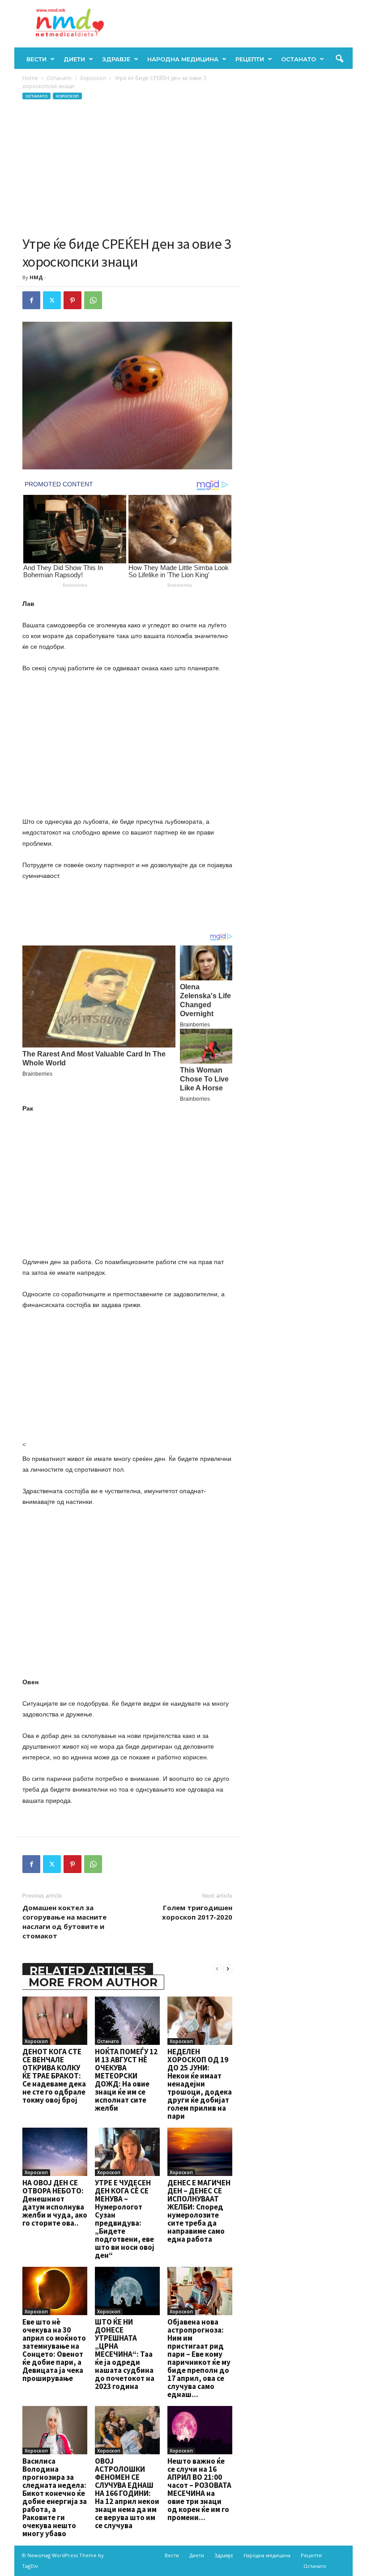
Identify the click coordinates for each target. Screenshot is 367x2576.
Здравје (116, 59)
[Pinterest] (73, 300)
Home (30, 78)
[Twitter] (52, 300)
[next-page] (228, 1969)
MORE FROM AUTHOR (93, 1982)
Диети (74, 59)
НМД (36, 277)
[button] (339, 59)
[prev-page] (217, 1969)
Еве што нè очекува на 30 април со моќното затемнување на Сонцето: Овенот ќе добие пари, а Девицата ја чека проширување (54, 2350)
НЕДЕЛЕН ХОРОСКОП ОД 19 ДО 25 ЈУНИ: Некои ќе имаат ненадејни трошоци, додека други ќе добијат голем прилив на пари (200, 2084)
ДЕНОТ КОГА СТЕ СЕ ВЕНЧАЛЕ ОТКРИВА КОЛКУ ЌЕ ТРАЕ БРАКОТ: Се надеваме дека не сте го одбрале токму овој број (54, 2076)
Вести (36, 59)
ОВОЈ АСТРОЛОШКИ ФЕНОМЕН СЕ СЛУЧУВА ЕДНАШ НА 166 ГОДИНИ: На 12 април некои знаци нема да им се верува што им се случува (127, 2493)
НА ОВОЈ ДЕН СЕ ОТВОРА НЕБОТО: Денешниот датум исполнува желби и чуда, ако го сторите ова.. (55, 2203)
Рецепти (250, 59)
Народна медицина (183, 59)
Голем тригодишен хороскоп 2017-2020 (197, 1912)
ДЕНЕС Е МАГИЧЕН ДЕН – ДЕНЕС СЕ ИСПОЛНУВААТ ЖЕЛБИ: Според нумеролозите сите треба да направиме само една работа (199, 2211)
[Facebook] (31, 300)
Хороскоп (93, 78)
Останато (299, 59)
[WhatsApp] (93, 300)
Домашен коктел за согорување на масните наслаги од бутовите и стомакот (64, 1922)
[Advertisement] (127, 168)
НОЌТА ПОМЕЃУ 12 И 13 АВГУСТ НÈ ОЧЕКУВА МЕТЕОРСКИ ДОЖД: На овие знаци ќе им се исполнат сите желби (126, 2080)
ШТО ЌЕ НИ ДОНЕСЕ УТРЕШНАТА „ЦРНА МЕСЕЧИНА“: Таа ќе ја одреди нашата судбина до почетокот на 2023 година (125, 2354)
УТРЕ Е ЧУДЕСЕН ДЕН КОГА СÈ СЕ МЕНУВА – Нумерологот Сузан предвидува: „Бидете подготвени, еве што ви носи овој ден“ (125, 2219)
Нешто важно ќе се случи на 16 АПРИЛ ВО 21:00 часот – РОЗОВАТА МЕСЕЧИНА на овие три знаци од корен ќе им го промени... (199, 2489)
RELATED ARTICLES (88, 1971)
